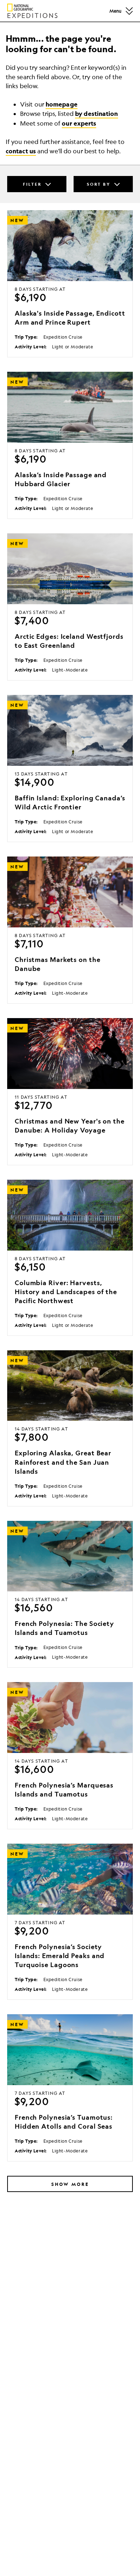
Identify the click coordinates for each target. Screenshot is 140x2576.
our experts (79, 123)
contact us (21, 151)
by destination (96, 114)
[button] (129, 11)
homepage (62, 104)
